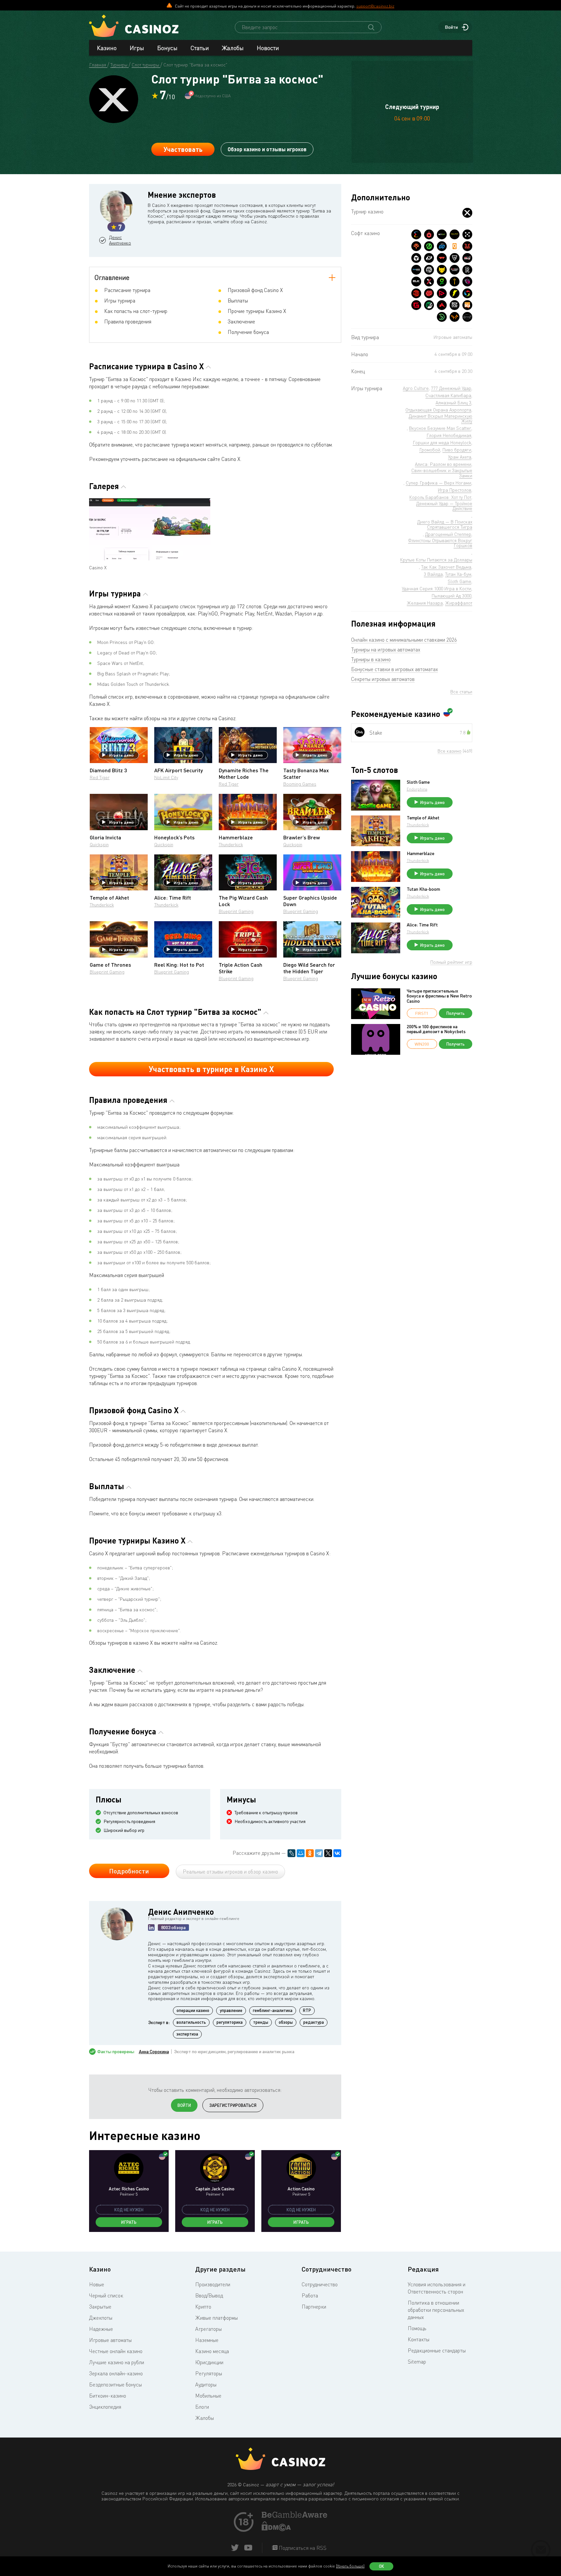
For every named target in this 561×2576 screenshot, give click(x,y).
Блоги (202, 2407)
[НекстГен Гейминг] (429, 282)
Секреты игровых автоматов (383, 679)
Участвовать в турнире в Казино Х (211, 1069)
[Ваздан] (442, 258)
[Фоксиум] (455, 317)
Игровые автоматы (110, 2340)
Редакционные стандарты (437, 2350)
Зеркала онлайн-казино (116, 2373)
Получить (456, 1013)
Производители (213, 2284)
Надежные (101, 2329)
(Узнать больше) (350, 2566)
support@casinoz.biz (375, 6)
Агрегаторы (208, 2329)
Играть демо (121, 755)
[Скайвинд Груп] (467, 293)
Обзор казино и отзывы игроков (267, 149)
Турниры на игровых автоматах (386, 649)
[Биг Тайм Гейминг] (429, 270)
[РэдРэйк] (467, 258)
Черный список (106, 2295)
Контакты (419, 2339)
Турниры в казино (371, 659)
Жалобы (233, 48)
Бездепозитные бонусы (115, 2384)
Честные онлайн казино (116, 2351)
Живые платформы (216, 2318)
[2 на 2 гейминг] (429, 293)
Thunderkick (231, 844)
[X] (328, 1853)
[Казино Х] (467, 213)
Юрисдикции (209, 2362)
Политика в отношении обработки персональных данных (436, 2310)
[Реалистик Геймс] (467, 270)
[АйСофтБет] (455, 282)
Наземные (207, 2340)
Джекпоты (101, 2318)
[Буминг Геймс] (455, 270)
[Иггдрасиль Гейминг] (416, 246)
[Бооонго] (442, 317)
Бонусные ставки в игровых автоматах (394, 669)
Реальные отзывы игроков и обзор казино (230, 1872)
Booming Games (300, 784)
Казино (107, 48)
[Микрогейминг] (429, 246)
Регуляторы (209, 2373)
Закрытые (100, 2307)
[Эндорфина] (416, 234)
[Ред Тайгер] (467, 246)
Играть (129, 2222)
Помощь (417, 2328)
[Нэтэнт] (442, 234)
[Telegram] (319, 1853)
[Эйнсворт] (442, 305)
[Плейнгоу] (442, 246)
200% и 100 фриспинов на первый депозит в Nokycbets (436, 1029)
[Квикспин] (455, 246)
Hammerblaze (421, 853)
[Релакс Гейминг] (467, 234)
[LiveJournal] (291, 1853)
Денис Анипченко (120, 240)
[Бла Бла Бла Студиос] (467, 305)
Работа (310, 2295)
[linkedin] (151, 1927)
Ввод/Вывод (209, 2295)
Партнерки (314, 2307)
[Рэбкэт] (442, 270)
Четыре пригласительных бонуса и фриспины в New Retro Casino (439, 996)
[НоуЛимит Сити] (455, 234)
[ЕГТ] (416, 293)
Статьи (200, 48)
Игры (137, 48)
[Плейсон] (442, 293)
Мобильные (208, 2396)
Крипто (203, 2307)
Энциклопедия (105, 2407)
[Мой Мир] (301, 1853)
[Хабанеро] (429, 234)
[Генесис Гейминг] (416, 305)
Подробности (129, 1871)
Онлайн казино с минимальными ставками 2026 (404, 640)
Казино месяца (212, 2351)
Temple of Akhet (423, 818)
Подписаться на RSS (302, 2548)
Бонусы (167, 48)
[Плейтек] (429, 258)
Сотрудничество (320, 2284)
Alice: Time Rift (422, 925)
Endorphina (417, 789)
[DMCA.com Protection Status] (276, 2529)
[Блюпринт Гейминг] (416, 270)
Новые (97, 2284)
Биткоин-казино (108, 2396)
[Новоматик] (442, 282)
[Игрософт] (467, 317)
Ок (382, 2566)
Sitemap (417, 2362)
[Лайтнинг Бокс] (455, 293)
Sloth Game (418, 782)
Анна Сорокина (154, 2052)
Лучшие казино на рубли (117, 2362)
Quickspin (99, 844)
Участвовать (183, 149)
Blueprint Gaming (236, 911)
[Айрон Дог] (455, 305)
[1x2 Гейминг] (429, 305)
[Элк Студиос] (416, 282)
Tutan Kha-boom (423, 889)
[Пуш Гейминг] (455, 258)
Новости (268, 48)
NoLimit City (166, 777)
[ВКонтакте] (337, 1853)
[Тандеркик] (416, 258)
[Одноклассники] (310, 1853)
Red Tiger (100, 777)
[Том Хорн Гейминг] (467, 282)
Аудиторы (206, 2384)
